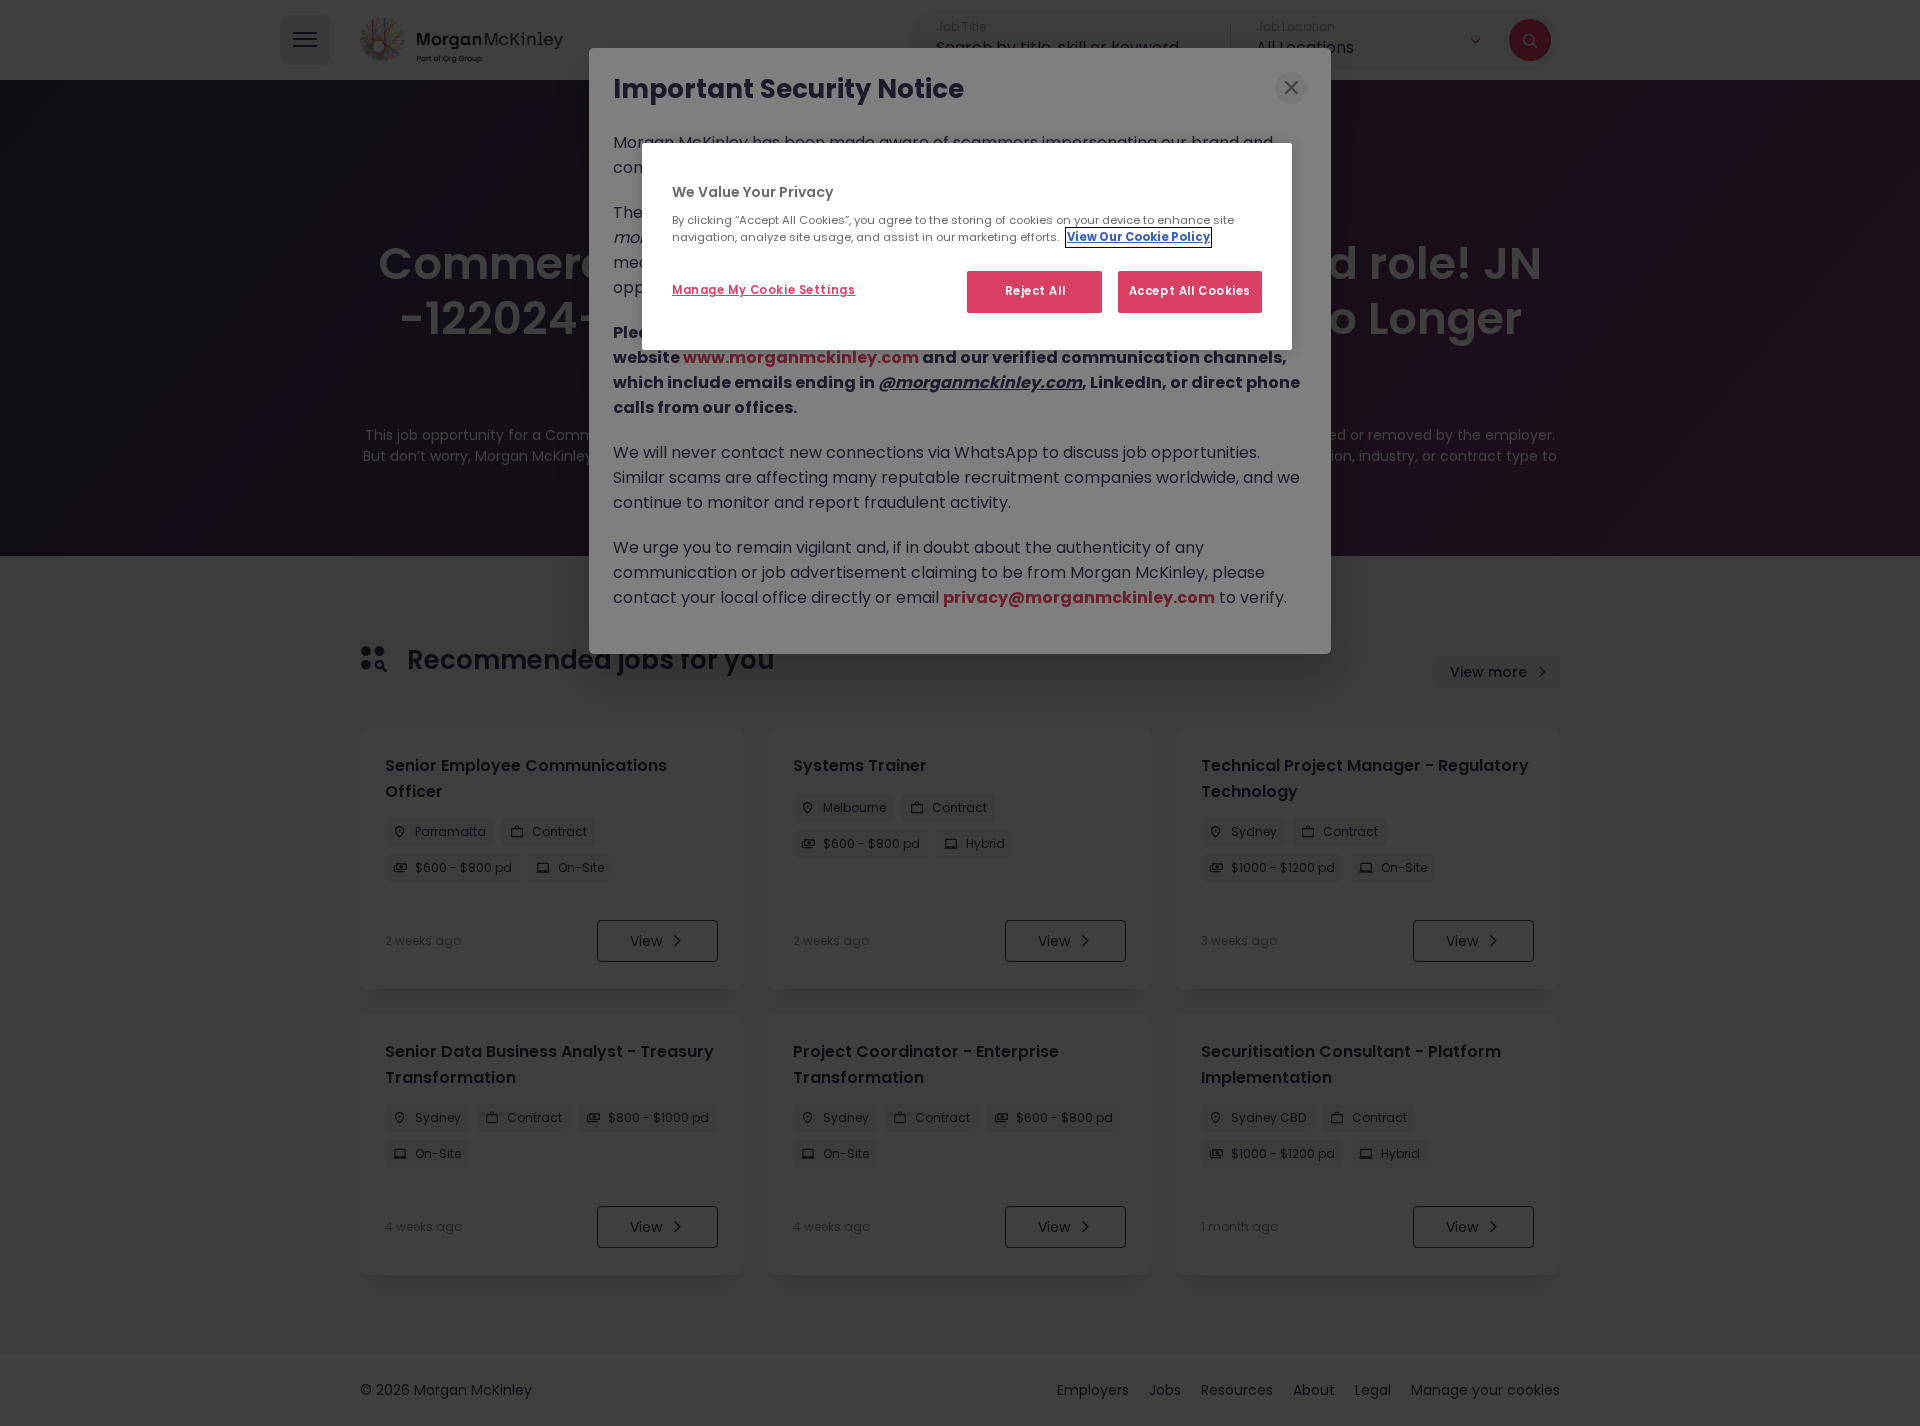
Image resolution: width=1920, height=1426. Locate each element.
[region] (967, 247)
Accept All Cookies (1190, 291)
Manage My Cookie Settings (763, 290)
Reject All (1035, 291)
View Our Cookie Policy (1138, 237)
